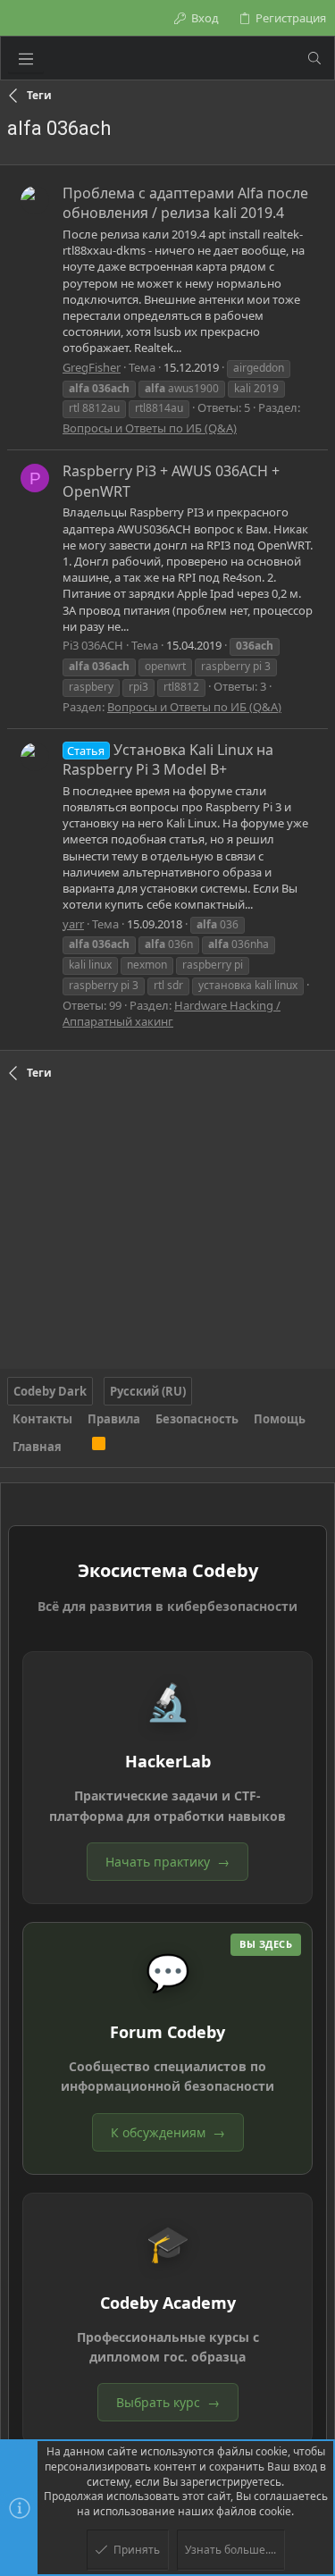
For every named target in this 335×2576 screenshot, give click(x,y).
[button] (26, 58)
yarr (73, 924)
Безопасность (197, 1419)
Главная (37, 1447)
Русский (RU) (148, 1391)
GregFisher (92, 367)
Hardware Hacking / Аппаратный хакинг (172, 1013)
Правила (114, 1419)
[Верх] (77, 1447)
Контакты (42, 1419)
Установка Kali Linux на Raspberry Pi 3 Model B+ (168, 759)
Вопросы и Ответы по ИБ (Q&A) (150, 428)
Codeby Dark (50, 1391)
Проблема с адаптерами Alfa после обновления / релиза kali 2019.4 (185, 203)
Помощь (280, 1419)
